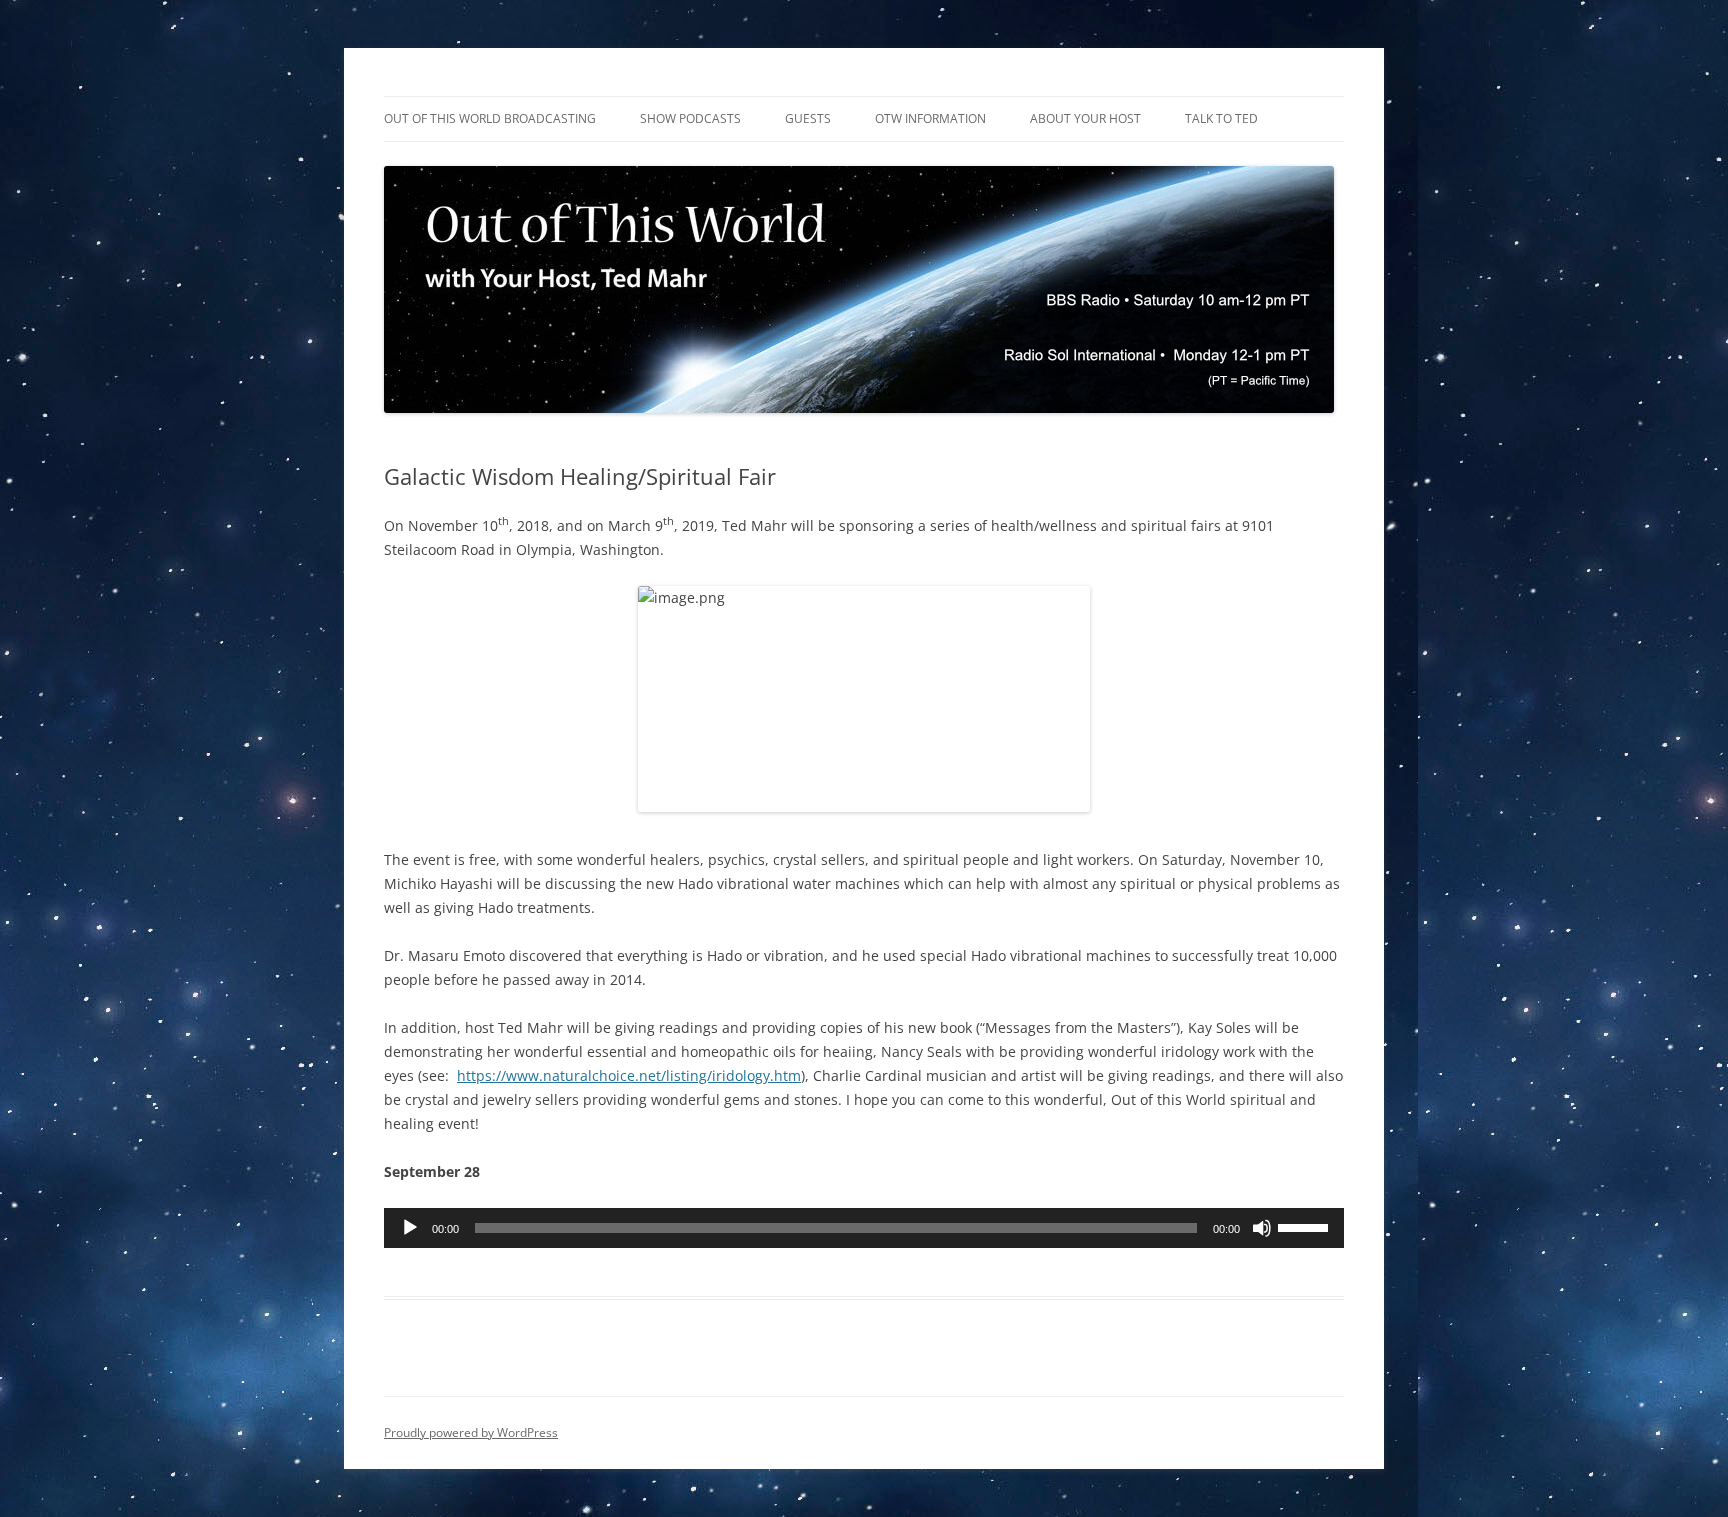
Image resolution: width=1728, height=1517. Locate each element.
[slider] (1306, 1226)
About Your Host (1085, 118)
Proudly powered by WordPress (471, 1432)
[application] (864, 1228)
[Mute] (1262, 1228)
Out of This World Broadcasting (490, 118)
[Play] (410, 1228)
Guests (808, 118)
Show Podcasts (690, 118)
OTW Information (930, 118)
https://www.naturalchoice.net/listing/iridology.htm (629, 1075)
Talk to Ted (1221, 118)
